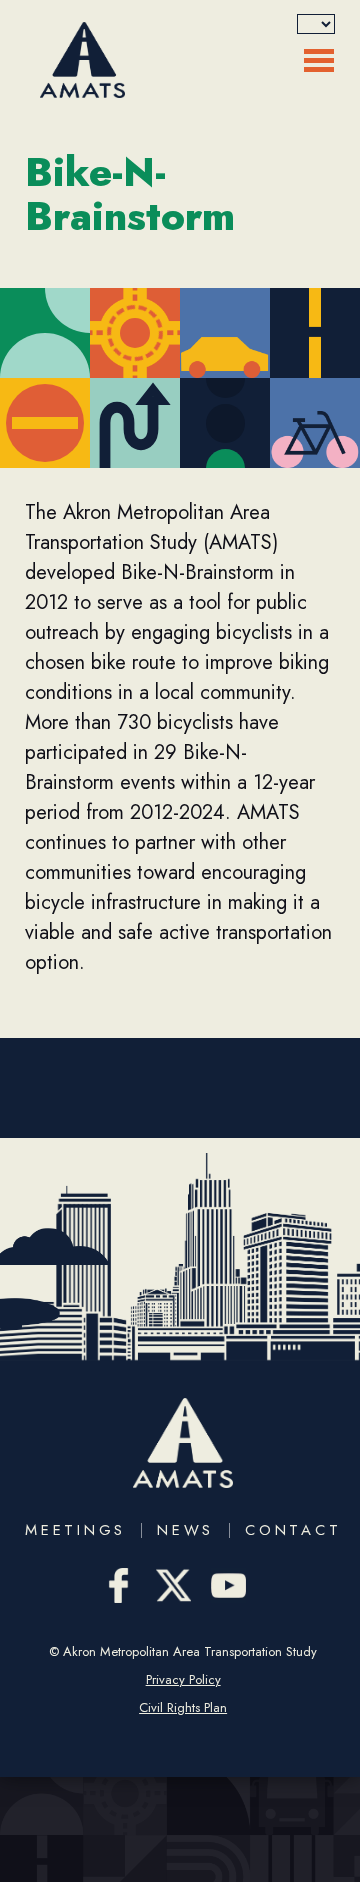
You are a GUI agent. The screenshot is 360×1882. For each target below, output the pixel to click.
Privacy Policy (183, 1680)
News (185, 1530)
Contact (293, 1530)
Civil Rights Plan (183, 1708)
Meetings (75, 1530)
